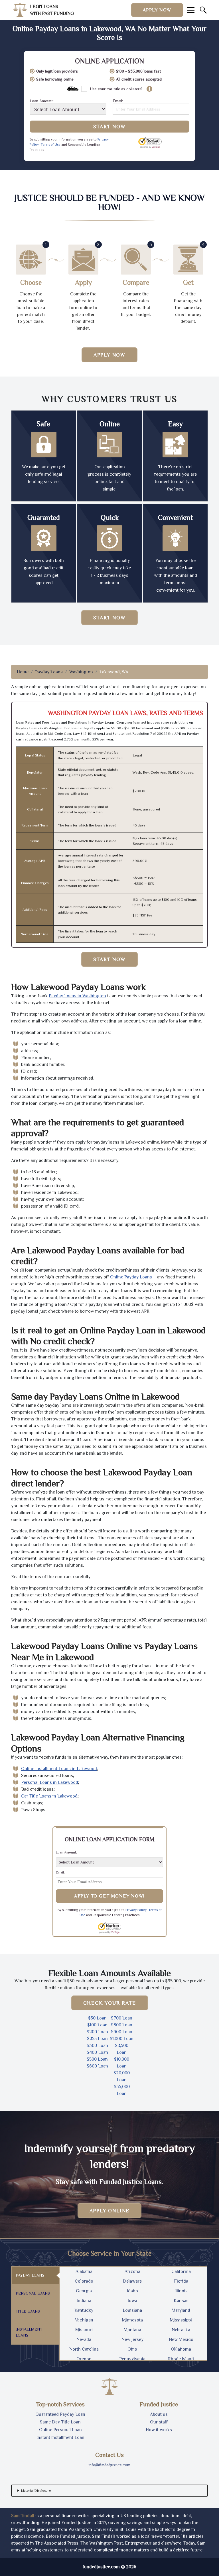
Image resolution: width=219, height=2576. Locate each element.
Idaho (132, 2291)
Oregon (84, 2359)
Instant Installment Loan (60, 2437)
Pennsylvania (132, 2359)
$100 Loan (97, 2025)
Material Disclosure (36, 2491)
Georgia (84, 2291)
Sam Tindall (23, 2516)
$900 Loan (122, 2032)
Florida (181, 2281)
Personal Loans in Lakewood (50, 1782)
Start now (109, 618)
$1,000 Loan (122, 2039)
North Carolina (84, 2349)
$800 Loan (122, 2025)
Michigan (84, 2320)
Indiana (84, 2301)
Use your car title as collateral (116, 89)
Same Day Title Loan (60, 2422)
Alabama (84, 2271)
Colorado (84, 2281)
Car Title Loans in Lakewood (49, 1796)
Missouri (84, 2330)
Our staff (159, 2422)
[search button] (203, 10)
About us (159, 2414)
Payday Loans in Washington (77, 996)
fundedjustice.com (101, 2567)
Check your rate (110, 2003)
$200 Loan (97, 2032)
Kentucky (84, 2310)
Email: (118, 101)
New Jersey (132, 2339)
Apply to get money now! (109, 1896)
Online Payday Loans (131, 1277)
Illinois (181, 2291)
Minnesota (132, 2320)
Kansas (181, 2301)
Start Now (109, 127)
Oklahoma (181, 2349)
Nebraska (181, 2330)
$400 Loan (97, 2052)
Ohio (132, 2349)
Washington (81, 672)
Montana (132, 2330)
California (181, 2271)
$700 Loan (122, 2018)
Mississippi (181, 2320)
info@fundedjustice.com (109, 2465)
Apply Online (110, 2211)
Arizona (132, 2271)
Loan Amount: (42, 101)
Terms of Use (50, 145)
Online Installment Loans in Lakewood (59, 1769)
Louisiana (132, 2310)
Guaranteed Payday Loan (60, 2414)
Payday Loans (49, 672)
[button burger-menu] (191, 10)
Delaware (132, 2281)
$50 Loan (97, 2018)
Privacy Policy (136, 1910)
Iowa (132, 2301)
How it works (159, 2430)
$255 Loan (97, 2039)
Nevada (84, 2339)
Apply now (157, 10)
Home (23, 672)
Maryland (181, 2310)
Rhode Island (181, 2359)
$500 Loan (97, 2059)
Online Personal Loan (60, 2430)
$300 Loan (97, 2045)
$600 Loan (97, 2066)
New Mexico (181, 2339)
